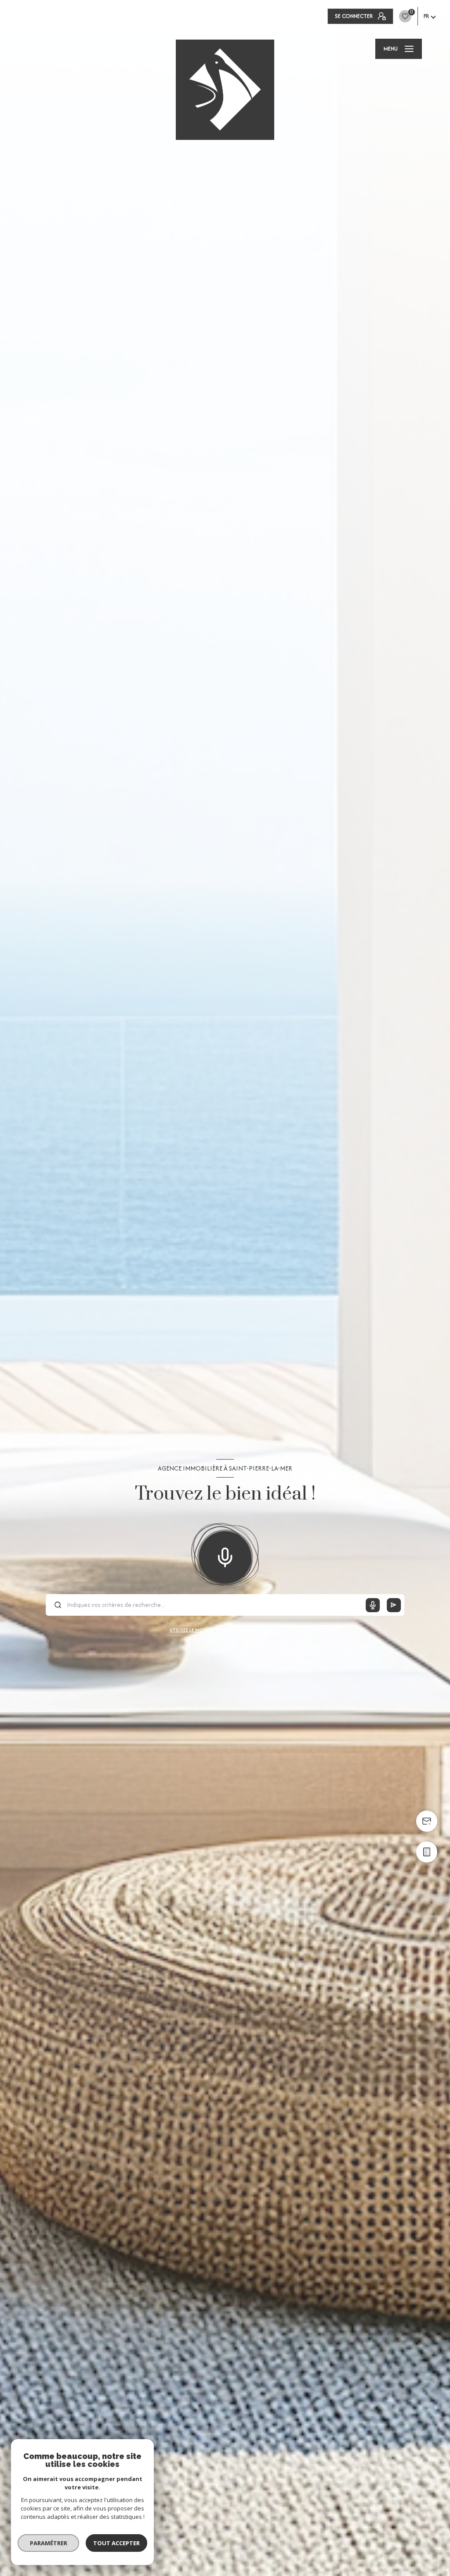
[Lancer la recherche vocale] (225, 1555)
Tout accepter (116, 2543)
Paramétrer (49, 2543)
